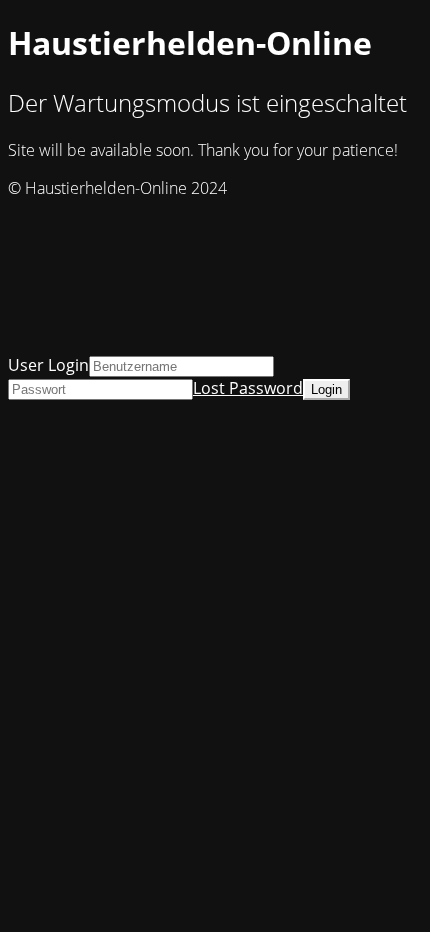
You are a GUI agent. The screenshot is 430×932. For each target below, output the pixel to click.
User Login (48, 365)
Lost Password (248, 388)
